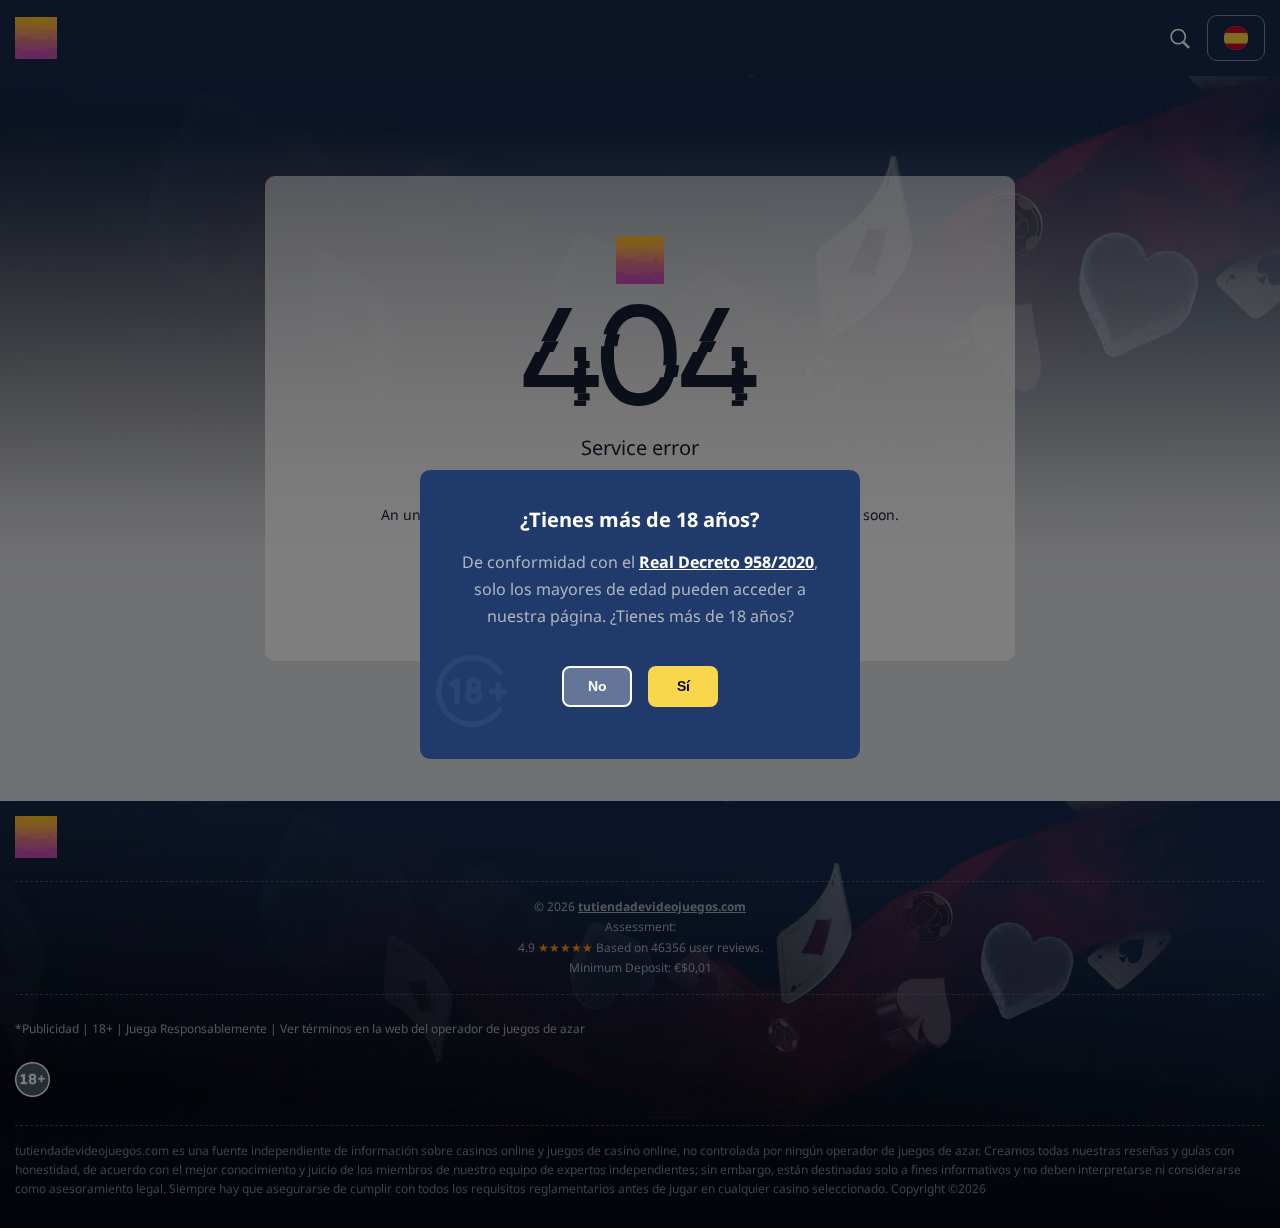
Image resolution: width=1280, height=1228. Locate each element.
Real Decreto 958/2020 (726, 562)
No (597, 686)
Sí (683, 686)
